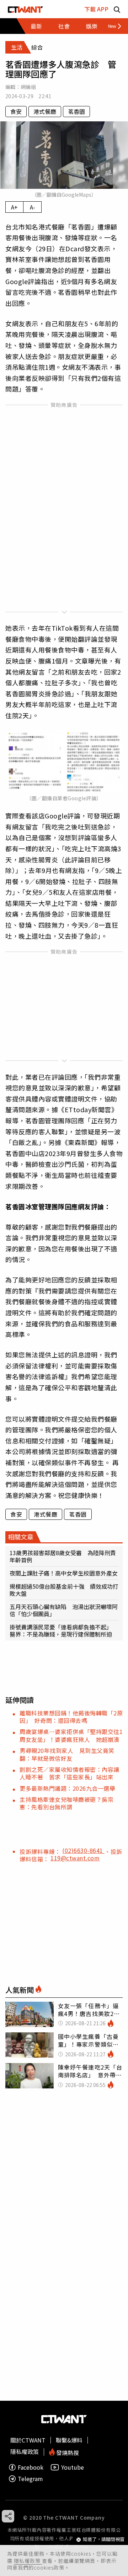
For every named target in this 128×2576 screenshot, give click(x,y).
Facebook (31, 2467)
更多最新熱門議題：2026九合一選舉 (67, 1788)
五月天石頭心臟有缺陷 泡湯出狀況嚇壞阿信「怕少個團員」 (64, 1610)
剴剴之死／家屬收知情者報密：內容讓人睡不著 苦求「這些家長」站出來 (70, 1773)
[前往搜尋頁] (117, 9)
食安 (16, 111)
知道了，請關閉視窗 (104, 2539)
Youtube (73, 2467)
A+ (14, 207)
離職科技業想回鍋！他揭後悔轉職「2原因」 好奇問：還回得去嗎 (71, 1717)
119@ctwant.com (75, 1858)
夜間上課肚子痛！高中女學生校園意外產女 (64, 1573)
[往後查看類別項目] (112, 26)
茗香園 (76, 111)
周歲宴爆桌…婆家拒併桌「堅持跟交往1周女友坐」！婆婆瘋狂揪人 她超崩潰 (71, 1735)
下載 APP (96, 9)
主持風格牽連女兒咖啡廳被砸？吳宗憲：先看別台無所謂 (66, 1803)
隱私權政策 (28, 2561)
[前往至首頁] (25, 9)
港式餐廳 (45, 111)
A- (33, 207)
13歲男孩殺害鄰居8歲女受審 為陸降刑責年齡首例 (63, 1556)
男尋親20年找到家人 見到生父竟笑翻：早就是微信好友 (67, 1754)
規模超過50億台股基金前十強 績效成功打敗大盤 (64, 1590)
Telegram (30, 2479)
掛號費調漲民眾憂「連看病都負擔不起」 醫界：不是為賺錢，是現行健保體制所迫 (61, 1630)
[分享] (8, 2516)
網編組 (28, 87)
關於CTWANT (28, 2440)
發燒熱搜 (67, 2452)
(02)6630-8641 (83, 1850)
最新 (36, 26)
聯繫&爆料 (69, 2440)
